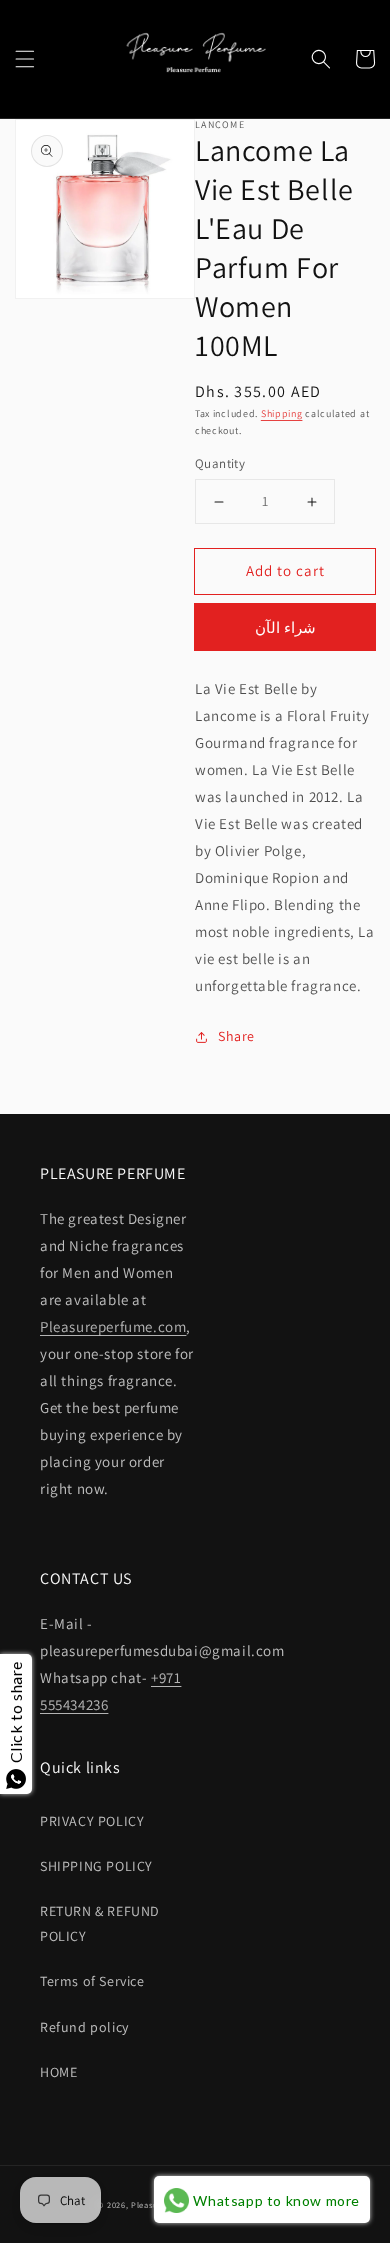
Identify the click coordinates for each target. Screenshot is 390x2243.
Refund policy (84, 2027)
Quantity (220, 463)
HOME (58, 2072)
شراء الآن (285, 627)
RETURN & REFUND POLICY (100, 1923)
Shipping (282, 413)
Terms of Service (92, 1981)
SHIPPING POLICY (96, 1866)
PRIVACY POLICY (92, 1821)
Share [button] (236, 1036)
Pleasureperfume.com (113, 1326)
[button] (25, 59)
